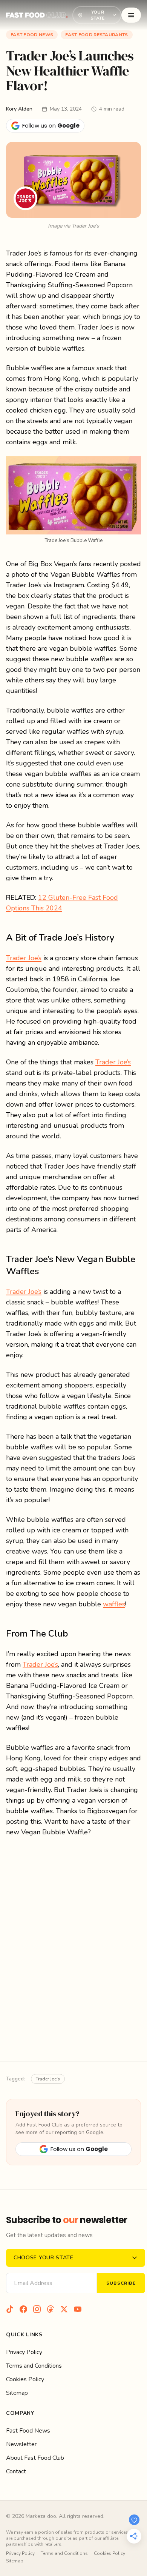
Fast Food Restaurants (96, 35)
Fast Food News (32, 35)
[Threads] (51, 2309)
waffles (114, 1604)
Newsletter (21, 2444)
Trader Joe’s (24, 958)
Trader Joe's (48, 2079)
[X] (64, 2309)
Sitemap (17, 2393)
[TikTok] (10, 2309)
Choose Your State (44, 2258)
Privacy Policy (24, 2352)
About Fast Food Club (35, 2458)
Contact (16, 2471)
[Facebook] (23, 2309)
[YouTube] (78, 2309)
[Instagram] (37, 2309)
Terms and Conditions (34, 2366)
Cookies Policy (25, 2379)
